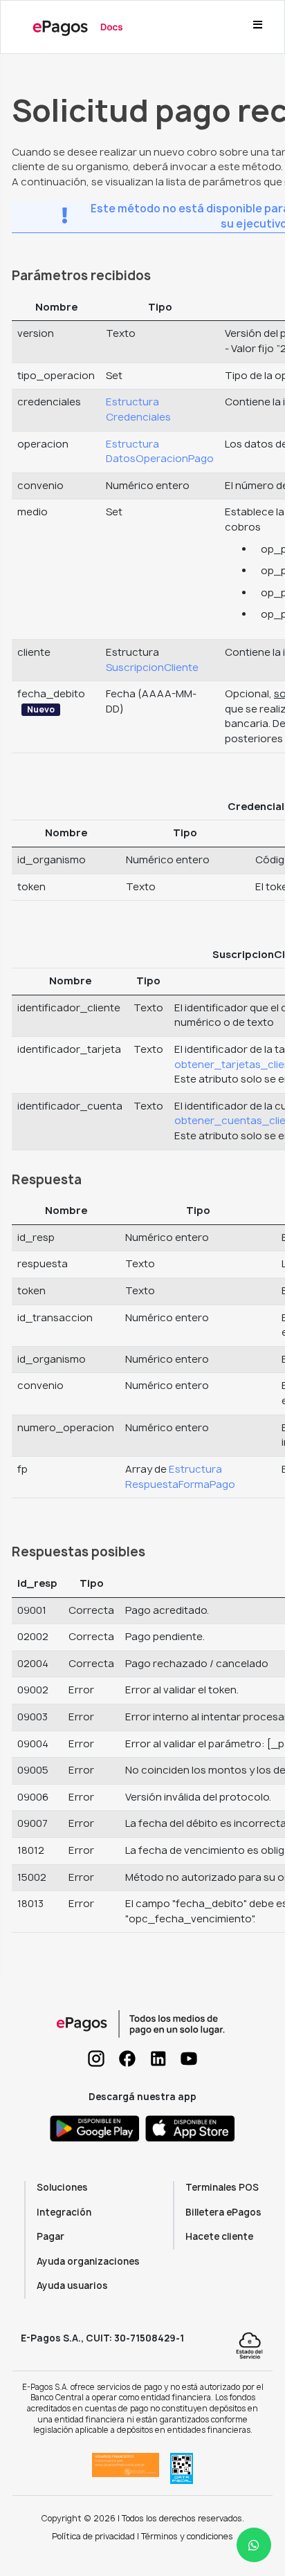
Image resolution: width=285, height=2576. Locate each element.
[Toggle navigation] (257, 27)
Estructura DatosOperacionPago (160, 452)
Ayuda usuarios (72, 2285)
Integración (64, 2212)
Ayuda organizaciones (88, 2261)
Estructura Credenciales (138, 410)
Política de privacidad (93, 2536)
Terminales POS (222, 2187)
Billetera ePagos (223, 2212)
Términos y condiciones (187, 2536)
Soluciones (62, 2187)
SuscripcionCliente (152, 668)
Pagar (50, 2236)
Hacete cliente (219, 2236)
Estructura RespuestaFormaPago (180, 1477)
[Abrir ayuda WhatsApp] (254, 2545)
